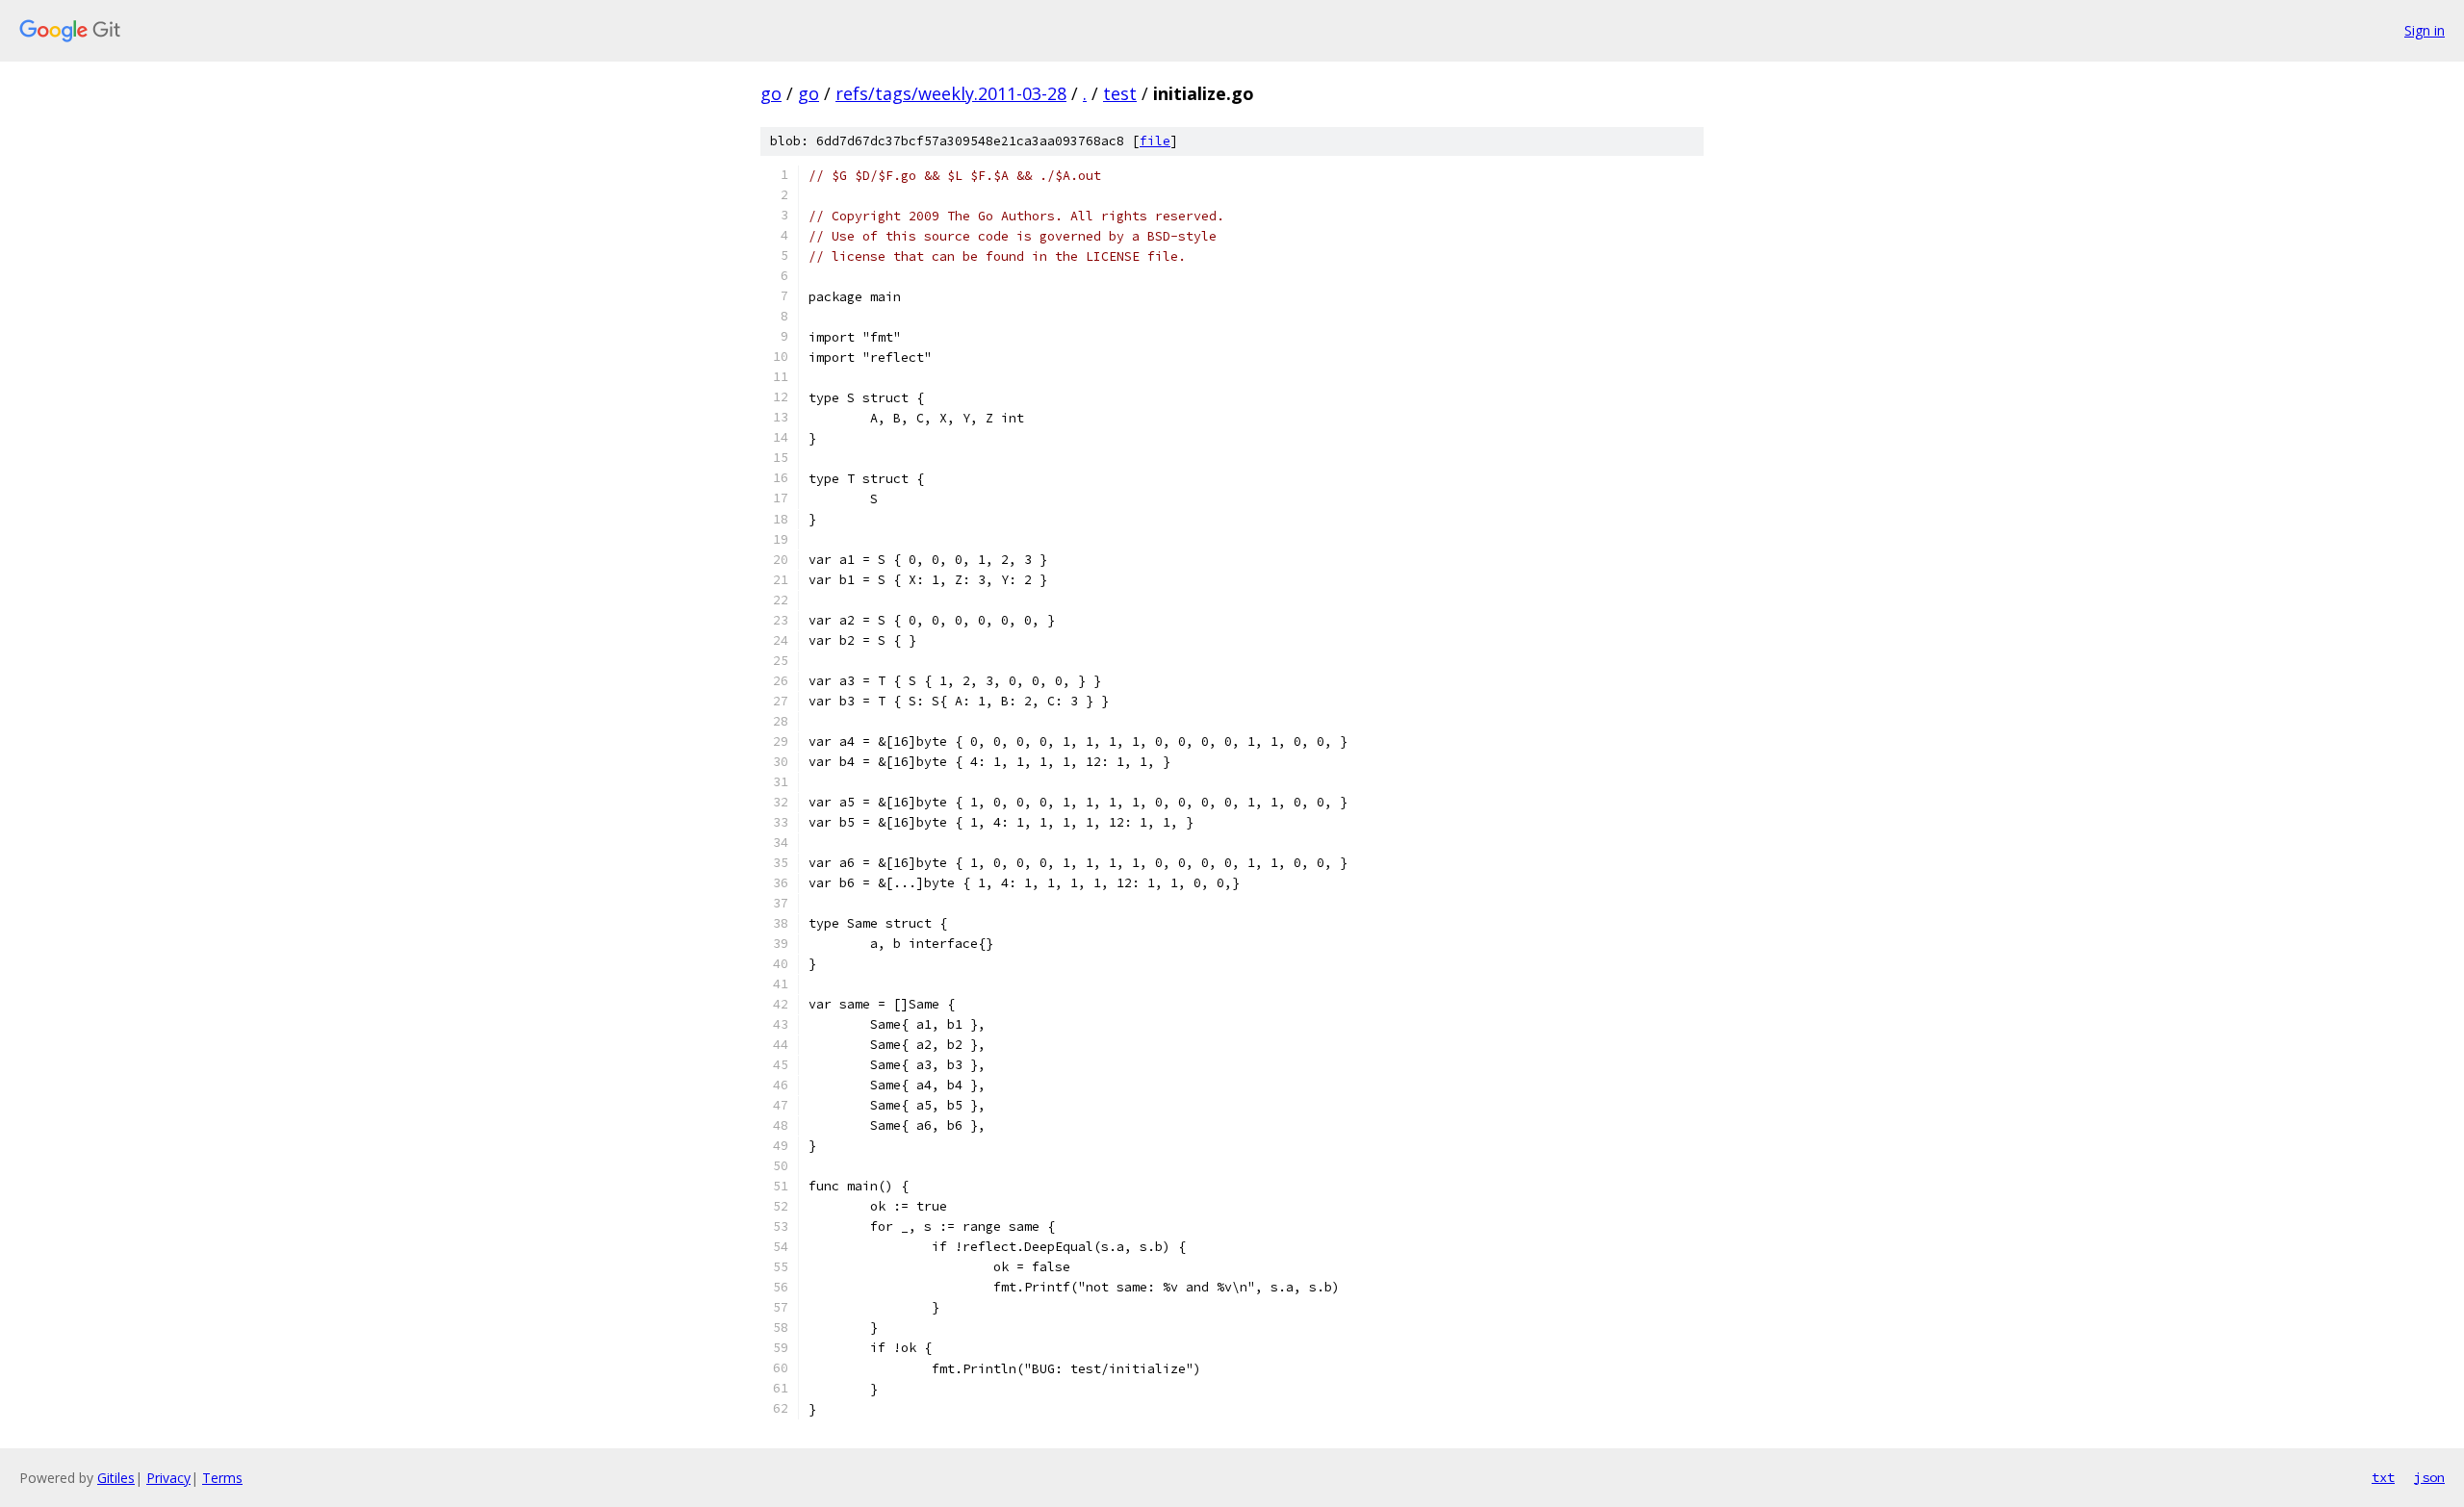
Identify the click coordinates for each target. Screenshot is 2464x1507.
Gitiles (116, 1478)
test (1120, 93)
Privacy (168, 1478)
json (2429, 1477)
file (1155, 141)
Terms (222, 1478)
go (771, 93)
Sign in (2425, 30)
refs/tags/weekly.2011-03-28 (951, 93)
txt (2383, 1477)
